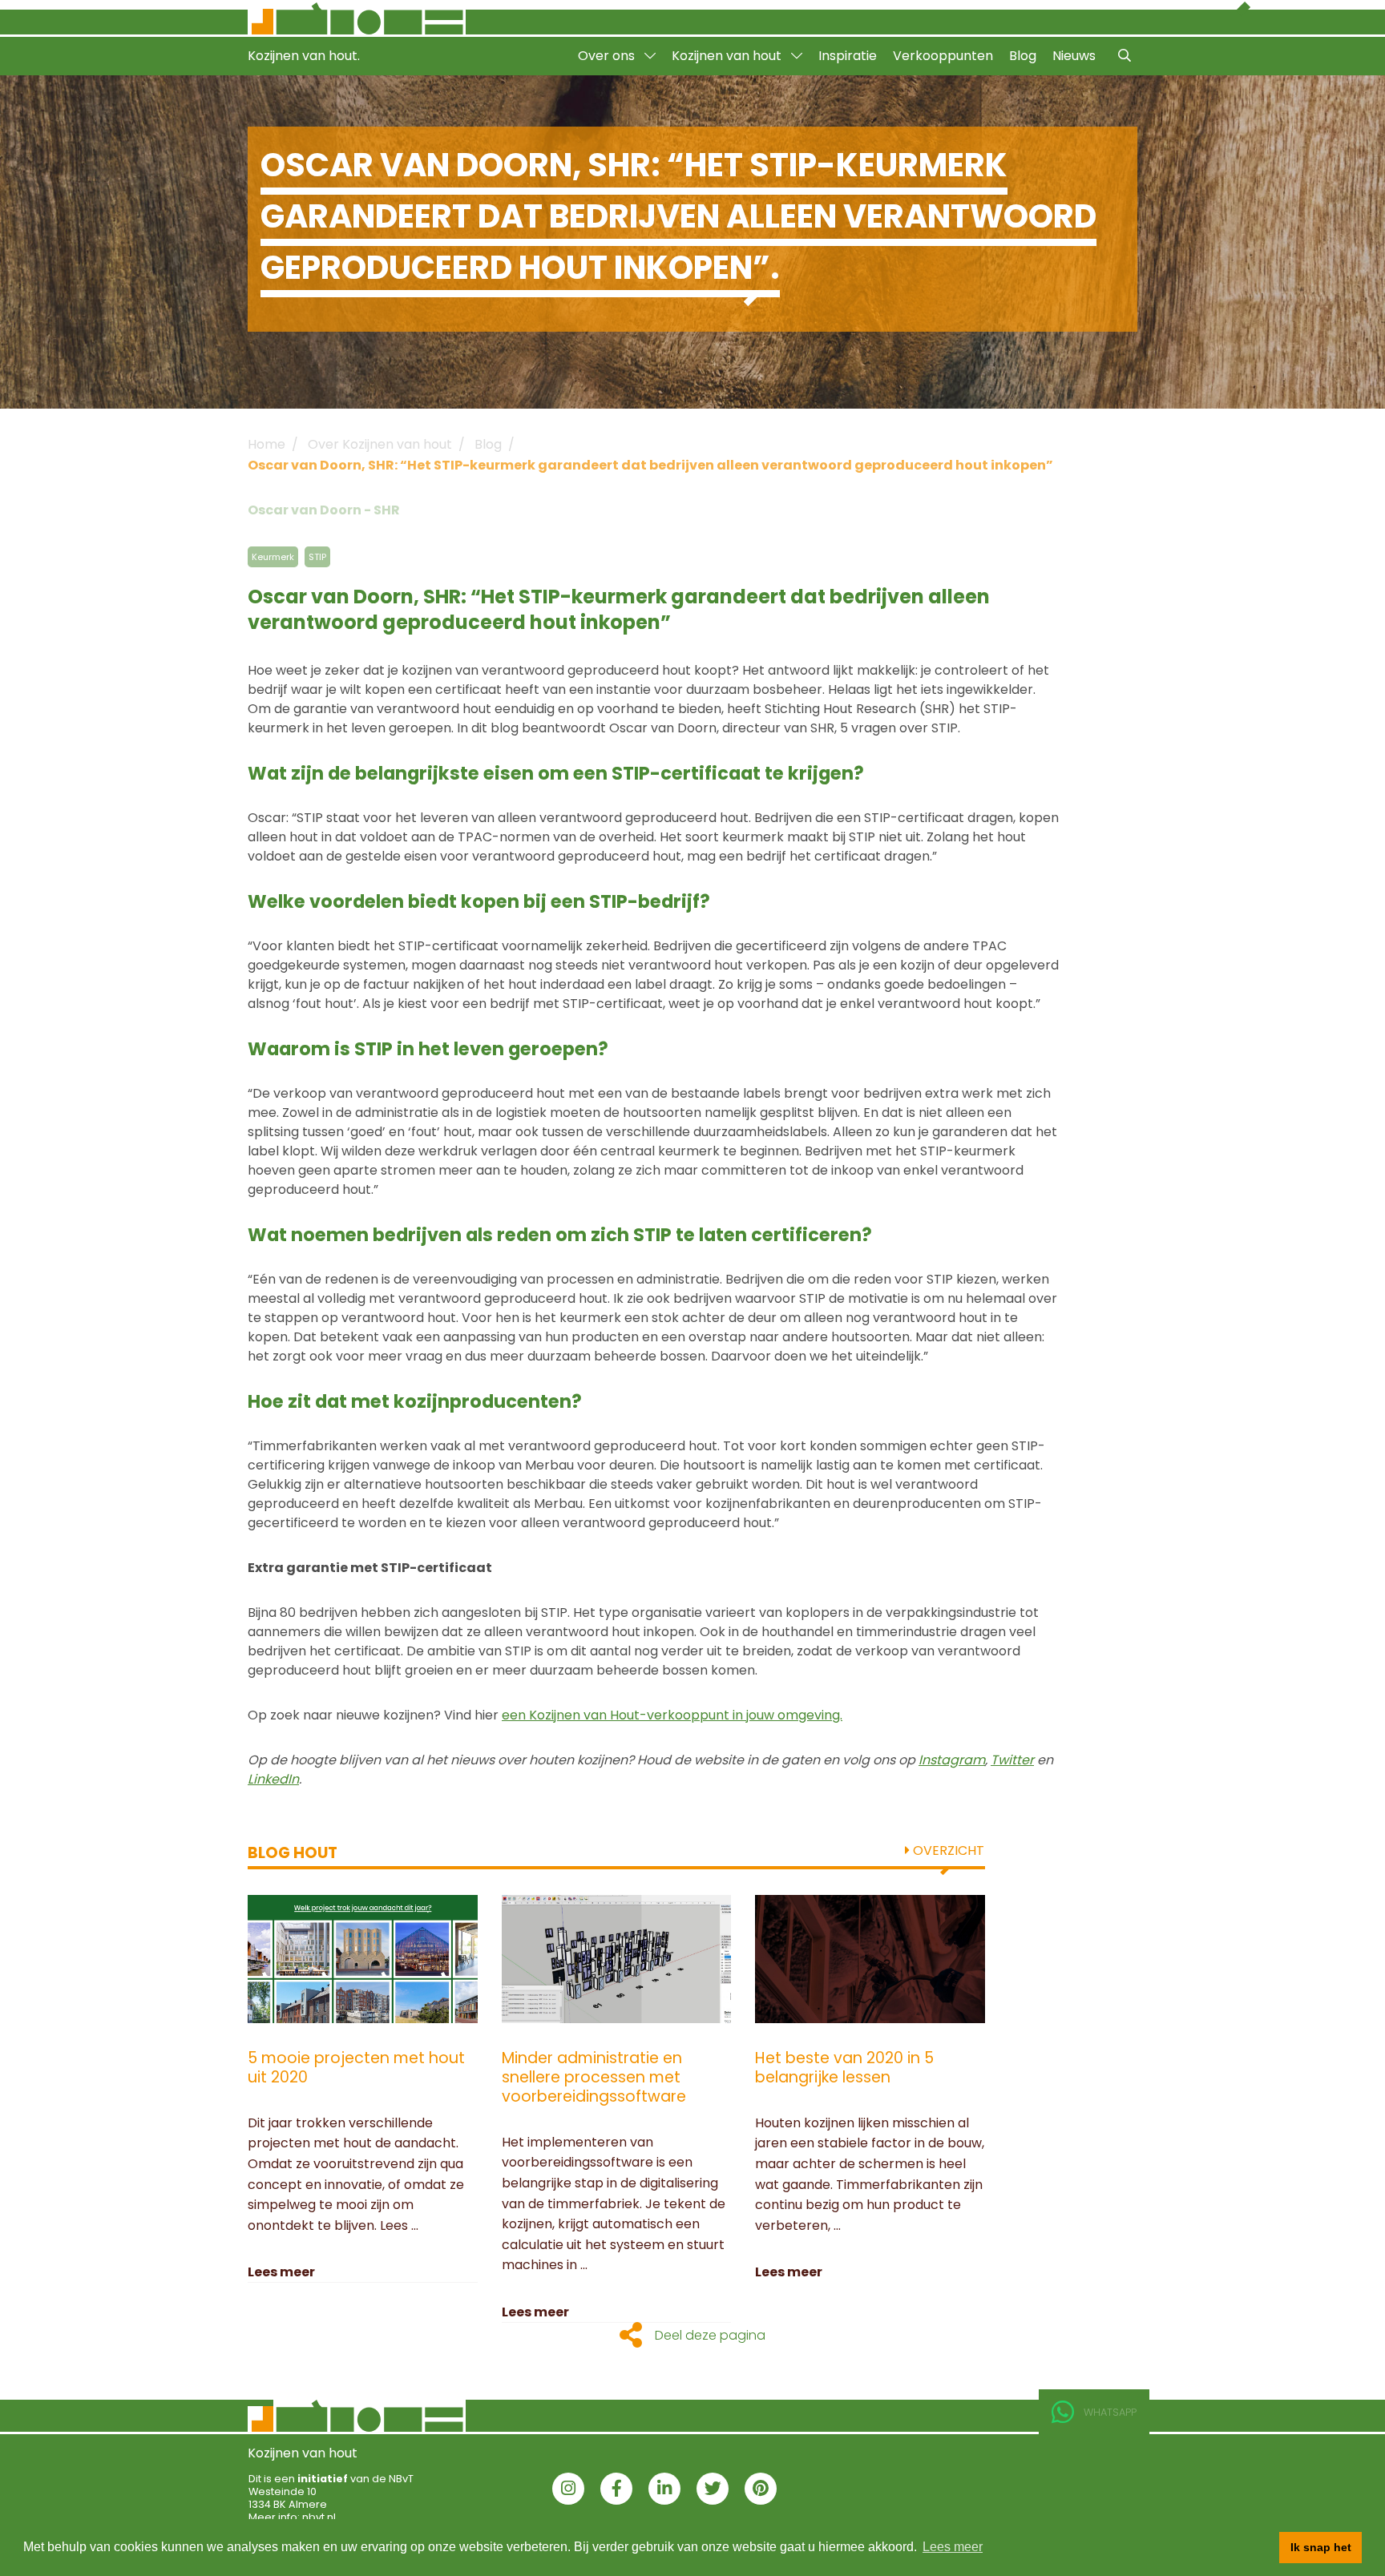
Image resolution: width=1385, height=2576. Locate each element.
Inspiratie (848, 56)
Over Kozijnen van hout (380, 444)
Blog (1023, 56)
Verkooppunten (943, 56)
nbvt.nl (319, 2517)
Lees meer (281, 2272)
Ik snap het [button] (1321, 2547)
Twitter (1012, 1760)
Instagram (952, 1760)
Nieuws (1074, 56)
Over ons (608, 56)
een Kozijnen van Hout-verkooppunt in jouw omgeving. (672, 1715)
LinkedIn (273, 1779)
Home (267, 444)
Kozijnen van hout (728, 56)
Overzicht (947, 1850)
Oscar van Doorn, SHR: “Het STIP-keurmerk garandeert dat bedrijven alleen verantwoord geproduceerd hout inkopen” (650, 465)
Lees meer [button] (953, 2547)
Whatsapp (1110, 2412)
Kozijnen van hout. (304, 56)
